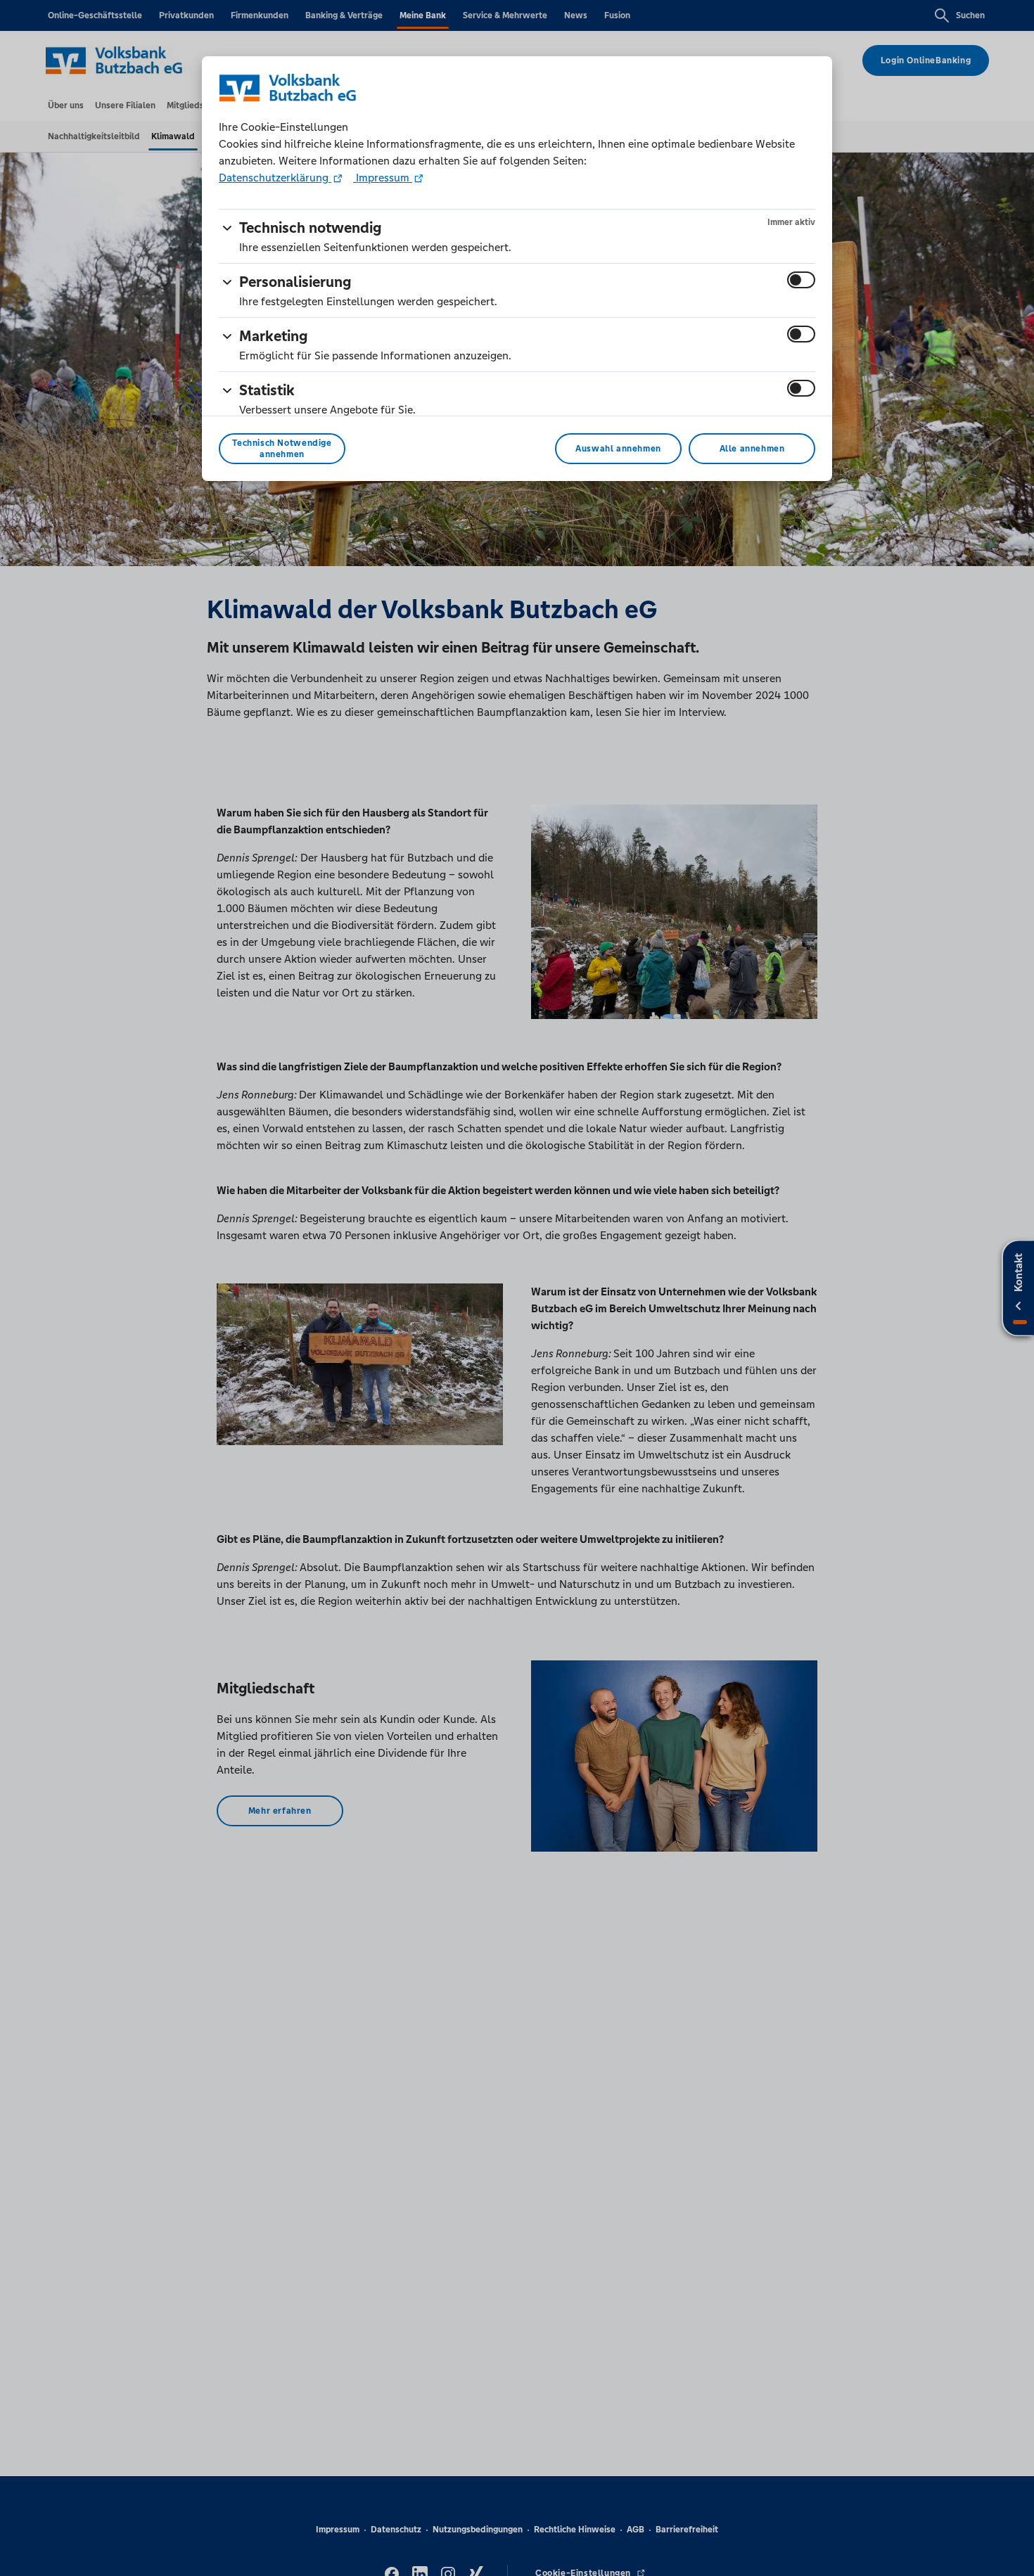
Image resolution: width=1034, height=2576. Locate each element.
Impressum (383, 178)
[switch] (801, 280)
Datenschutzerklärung (275, 178)
